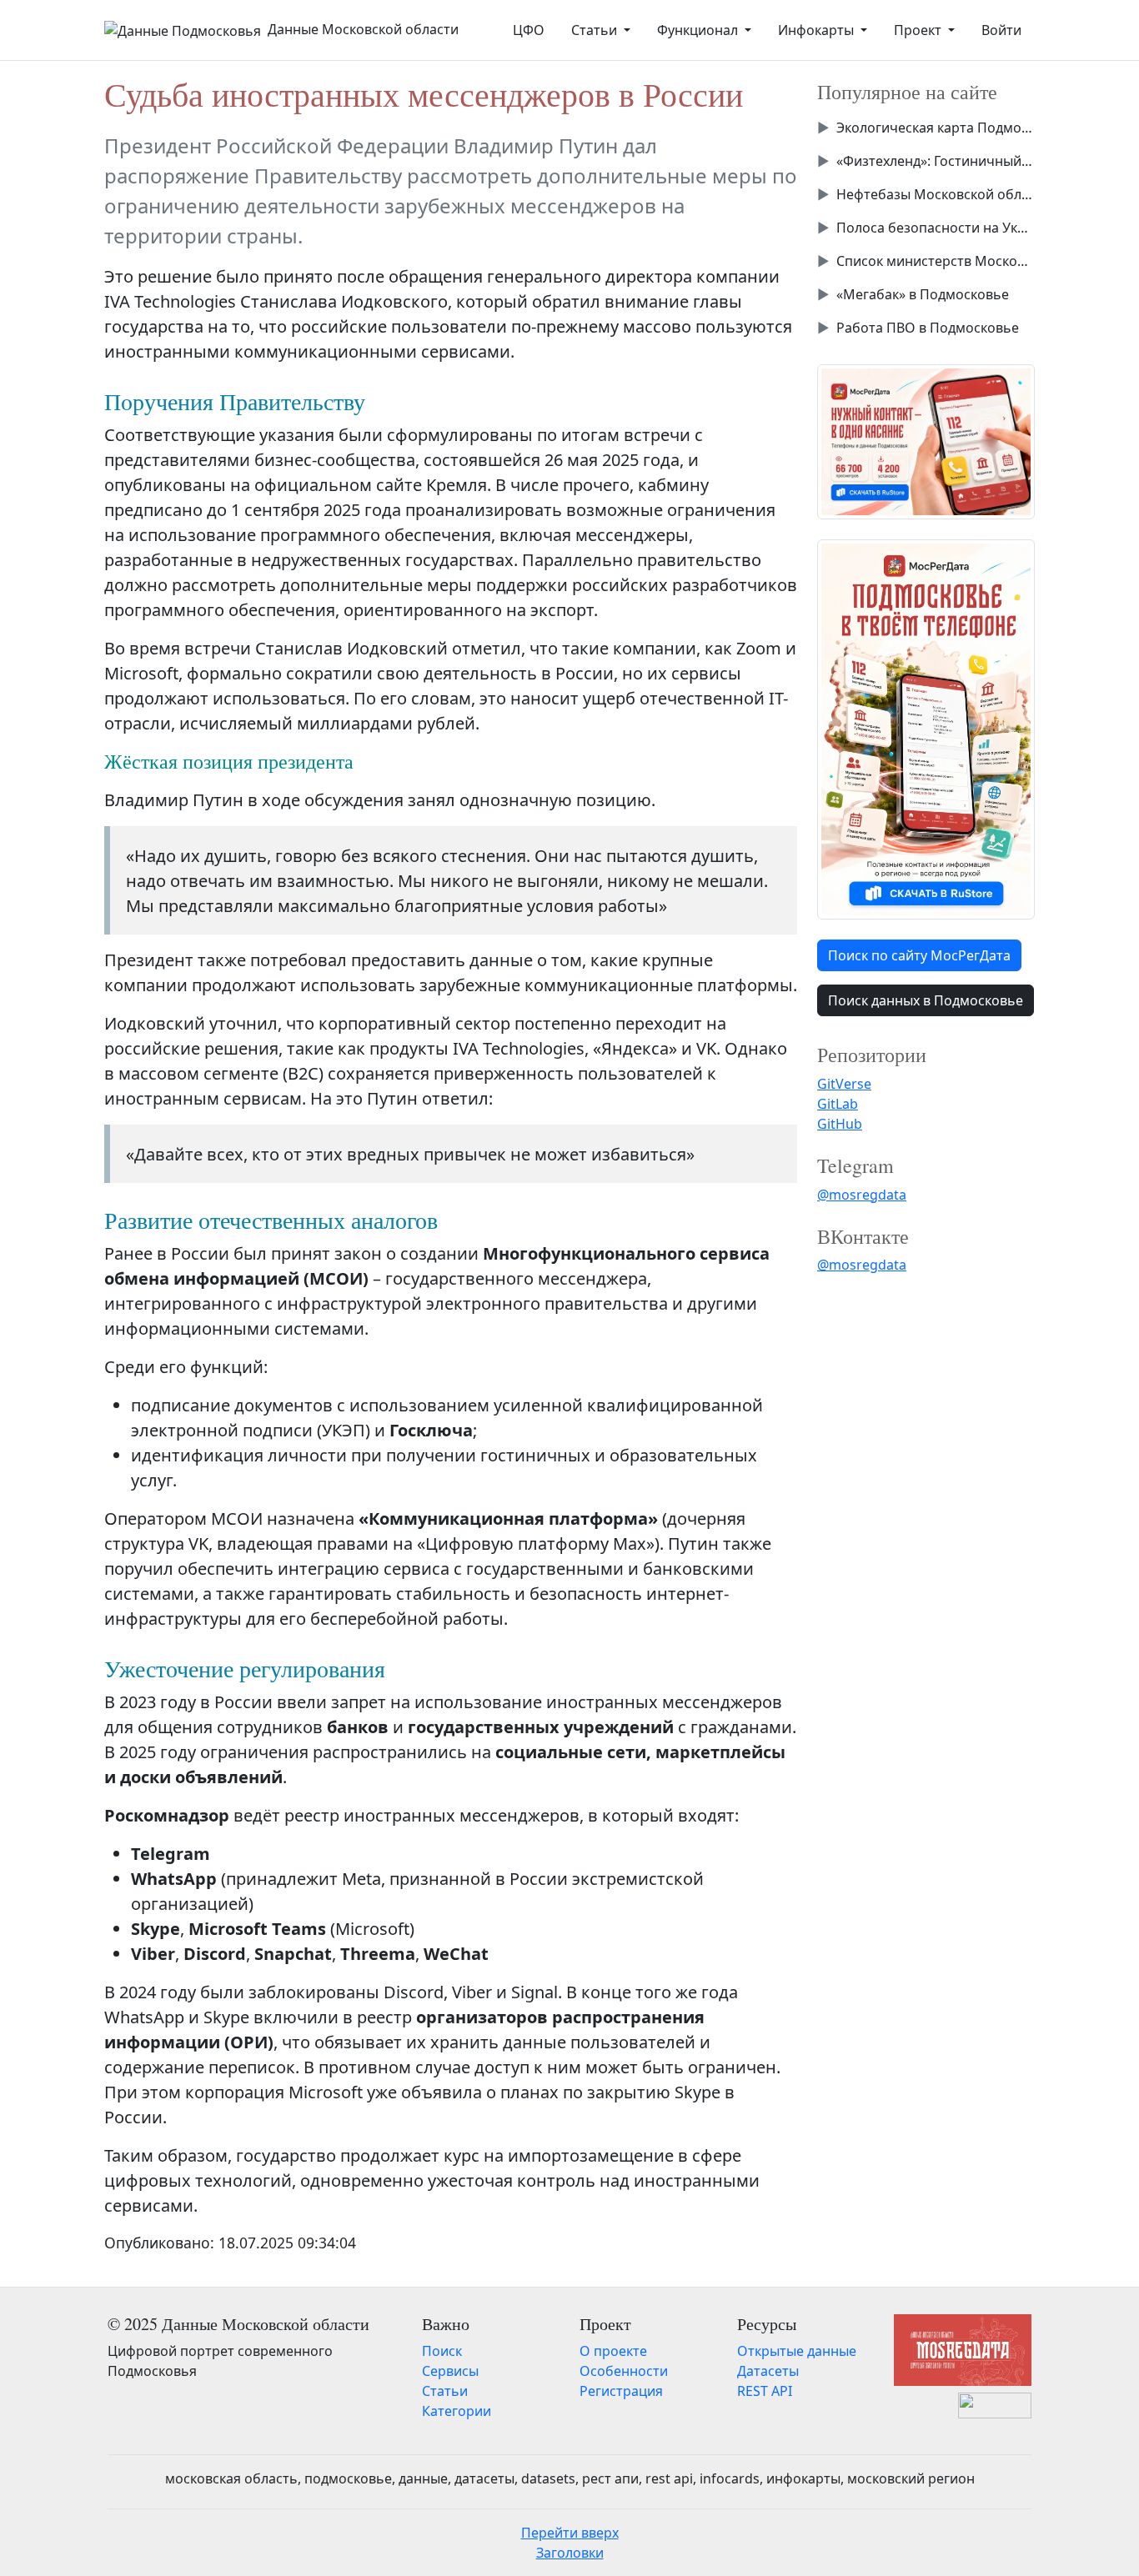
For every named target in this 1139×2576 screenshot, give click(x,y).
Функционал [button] (699, 30)
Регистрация (621, 2391)
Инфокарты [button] (818, 30)
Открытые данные (797, 2351)
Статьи (445, 2391)
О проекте (613, 2351)
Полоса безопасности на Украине (936, 228)
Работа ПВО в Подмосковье (928, 328)
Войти (1001, 30)
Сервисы (450, 2371)
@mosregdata (862, 1195)
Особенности (624, 2371)
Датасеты (768, 2371)
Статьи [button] (596, 30)
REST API (765, 2391)
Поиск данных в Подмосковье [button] (926, 1000)
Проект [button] (919, 30)
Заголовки (570, 2553)
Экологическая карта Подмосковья (936, 128)
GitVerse (844, 1084)
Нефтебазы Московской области (936, 194)
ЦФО (529, 30)
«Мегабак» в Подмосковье (923, 294)
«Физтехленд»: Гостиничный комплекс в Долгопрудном (936, 161)
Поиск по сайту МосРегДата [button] (919, 955)
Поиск (442, 2351)
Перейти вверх (570, 2533)
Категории (457, 2411)
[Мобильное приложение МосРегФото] (926, 440)
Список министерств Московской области (936, 261)
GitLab (838, 1104)
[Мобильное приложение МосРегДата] (926, 728)
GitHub (840, 1124)
